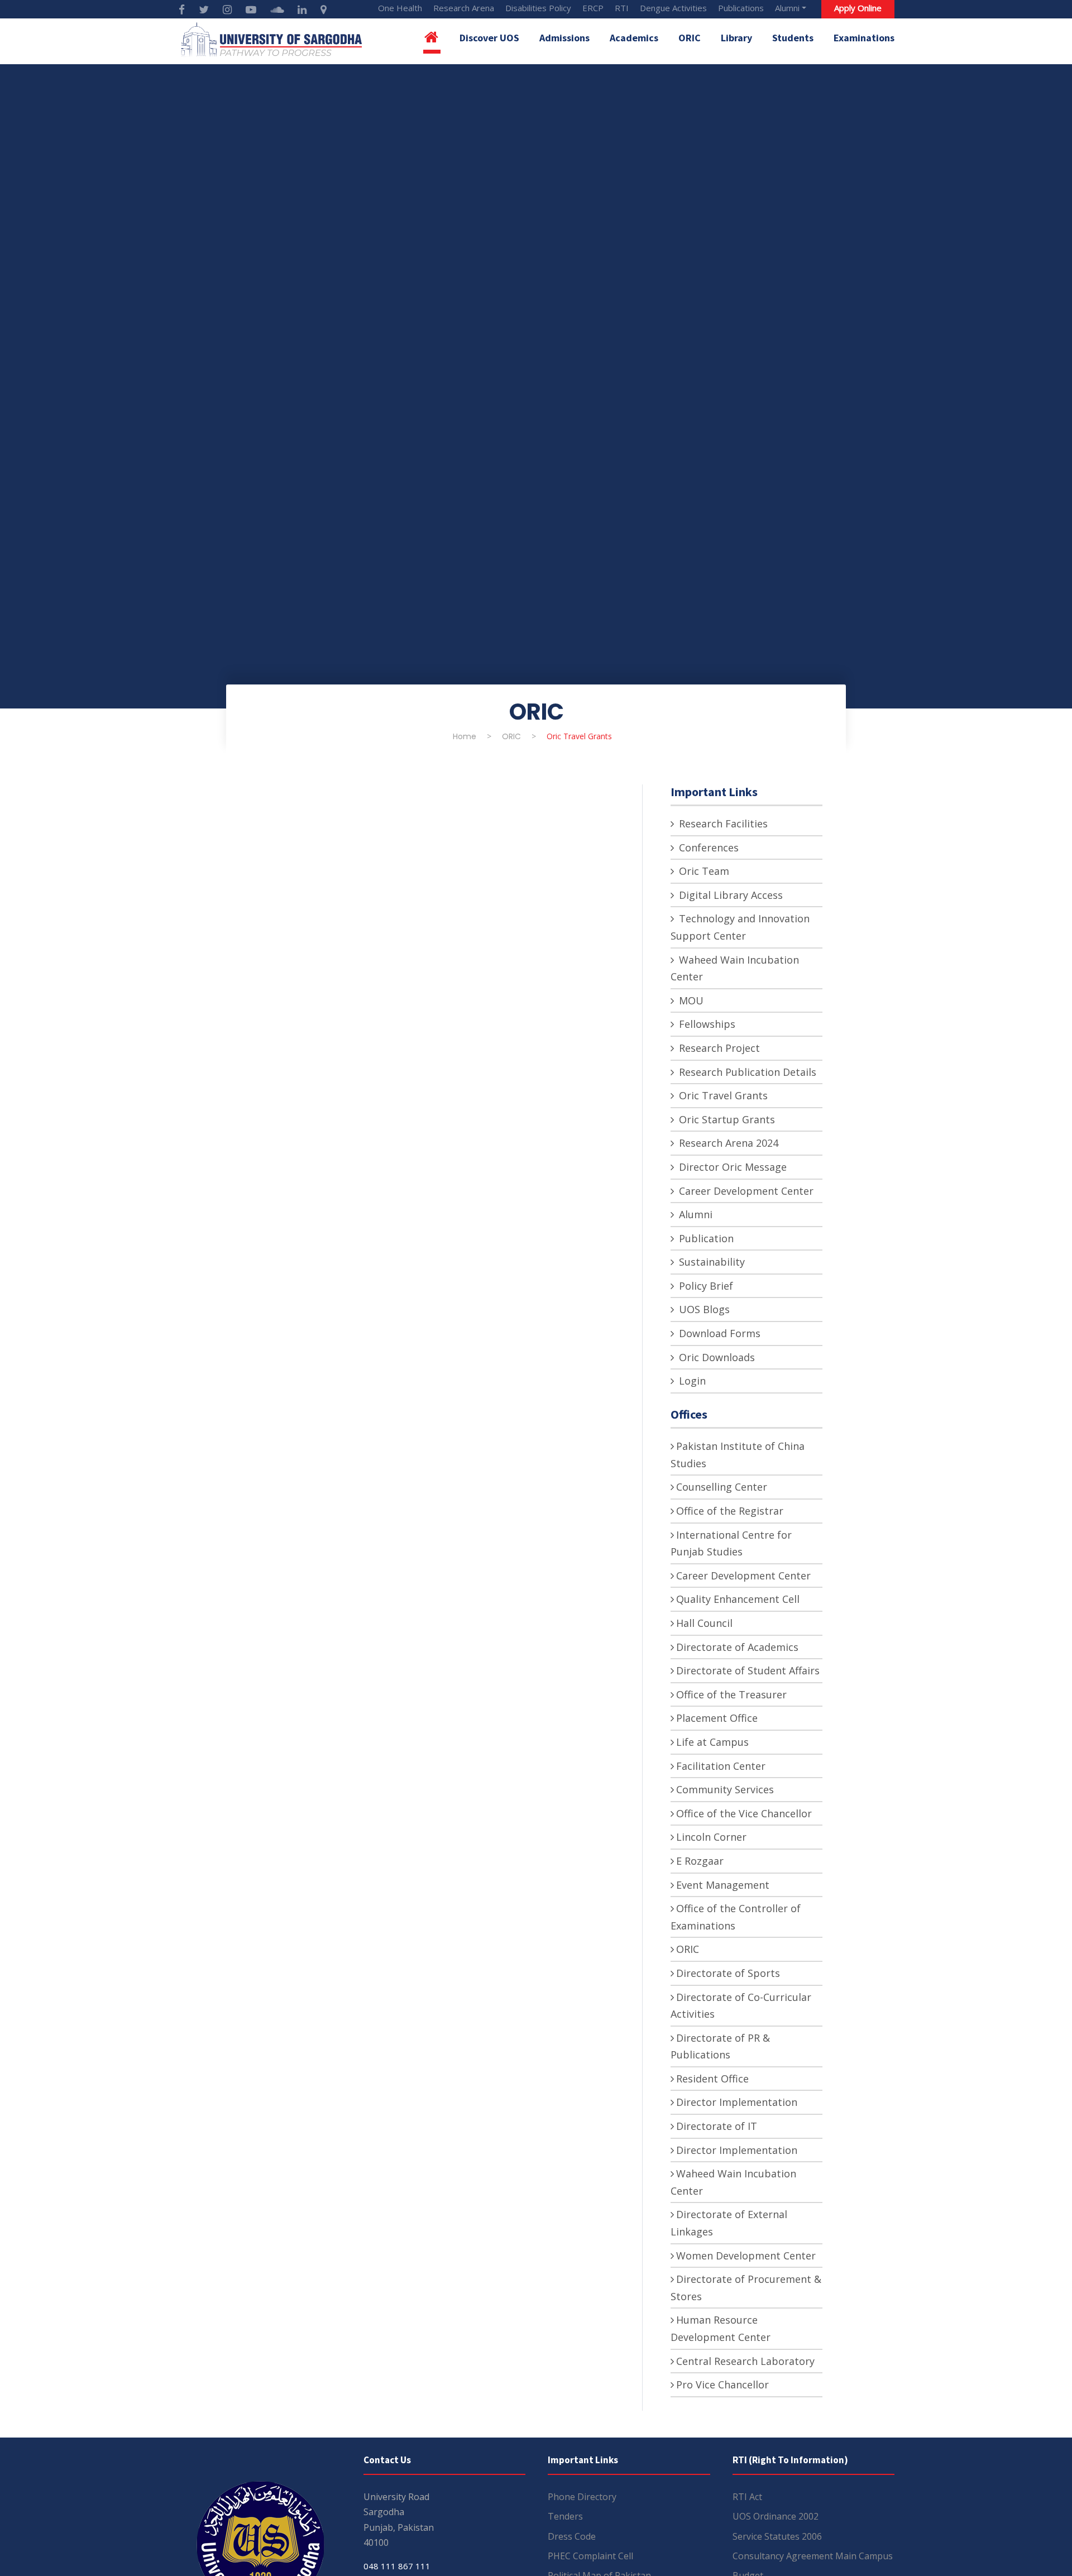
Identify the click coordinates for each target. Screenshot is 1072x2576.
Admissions (564, 38)
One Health (400, 8)
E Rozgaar (700, 1861)
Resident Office (712, 2079)
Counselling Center (722, 1487)
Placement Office (717, 1718)
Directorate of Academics (737, 1647)
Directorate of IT (717, 2126)
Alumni (694, 1214)
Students (793, 38)
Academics (634, 38)
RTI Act (747, 2497)
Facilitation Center (721, 1766)
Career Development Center (745, 1191)
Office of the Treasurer (731, 1694)
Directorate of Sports (728, 1973)
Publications (741, 8)
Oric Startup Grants (726, 1119)
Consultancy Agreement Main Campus (813, 2556)
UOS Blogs (703, 1309)
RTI (622, 8)
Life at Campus (712, 1742)
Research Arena (464, 8)
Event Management (723, 1885)
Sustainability (710, 1262)
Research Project (718, 1048)
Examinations (864, 38)
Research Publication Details (746, 1072)
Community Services (725, 1789)
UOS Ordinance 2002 (776, 2516)
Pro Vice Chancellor (722, 2385)
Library (736, 38)
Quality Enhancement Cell (738, 1599)
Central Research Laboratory (745, 2361)
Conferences (707, 848)
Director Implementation (737, 2102)
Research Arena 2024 (727, 1143)
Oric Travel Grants (722, 1095)
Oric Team (703, 871)
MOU (690, 1000)
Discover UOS (489, 38)
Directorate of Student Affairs (748, 1670)
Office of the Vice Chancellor (744, 1813)
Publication (705, 1238)
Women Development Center (746, 2256)
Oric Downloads (716, 1357)
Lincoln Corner (711, 1837)
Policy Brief (705, 1286)
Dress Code (572, 2536)
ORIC (690, 38)
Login (691, 1381)
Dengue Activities (673, 8)
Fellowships (706, 1024)
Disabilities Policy (538, 8)
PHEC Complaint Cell (590, 2556)
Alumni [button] (787, 8)
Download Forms (718, 1333)
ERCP (593, 8)
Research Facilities (722, 823)
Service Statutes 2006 (777, 2536)
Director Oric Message (731, 1167)
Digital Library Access (729, 895)
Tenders (565, 2516)
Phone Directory (582, 2497)
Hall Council (704, 1623)
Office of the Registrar (730, 1511)
